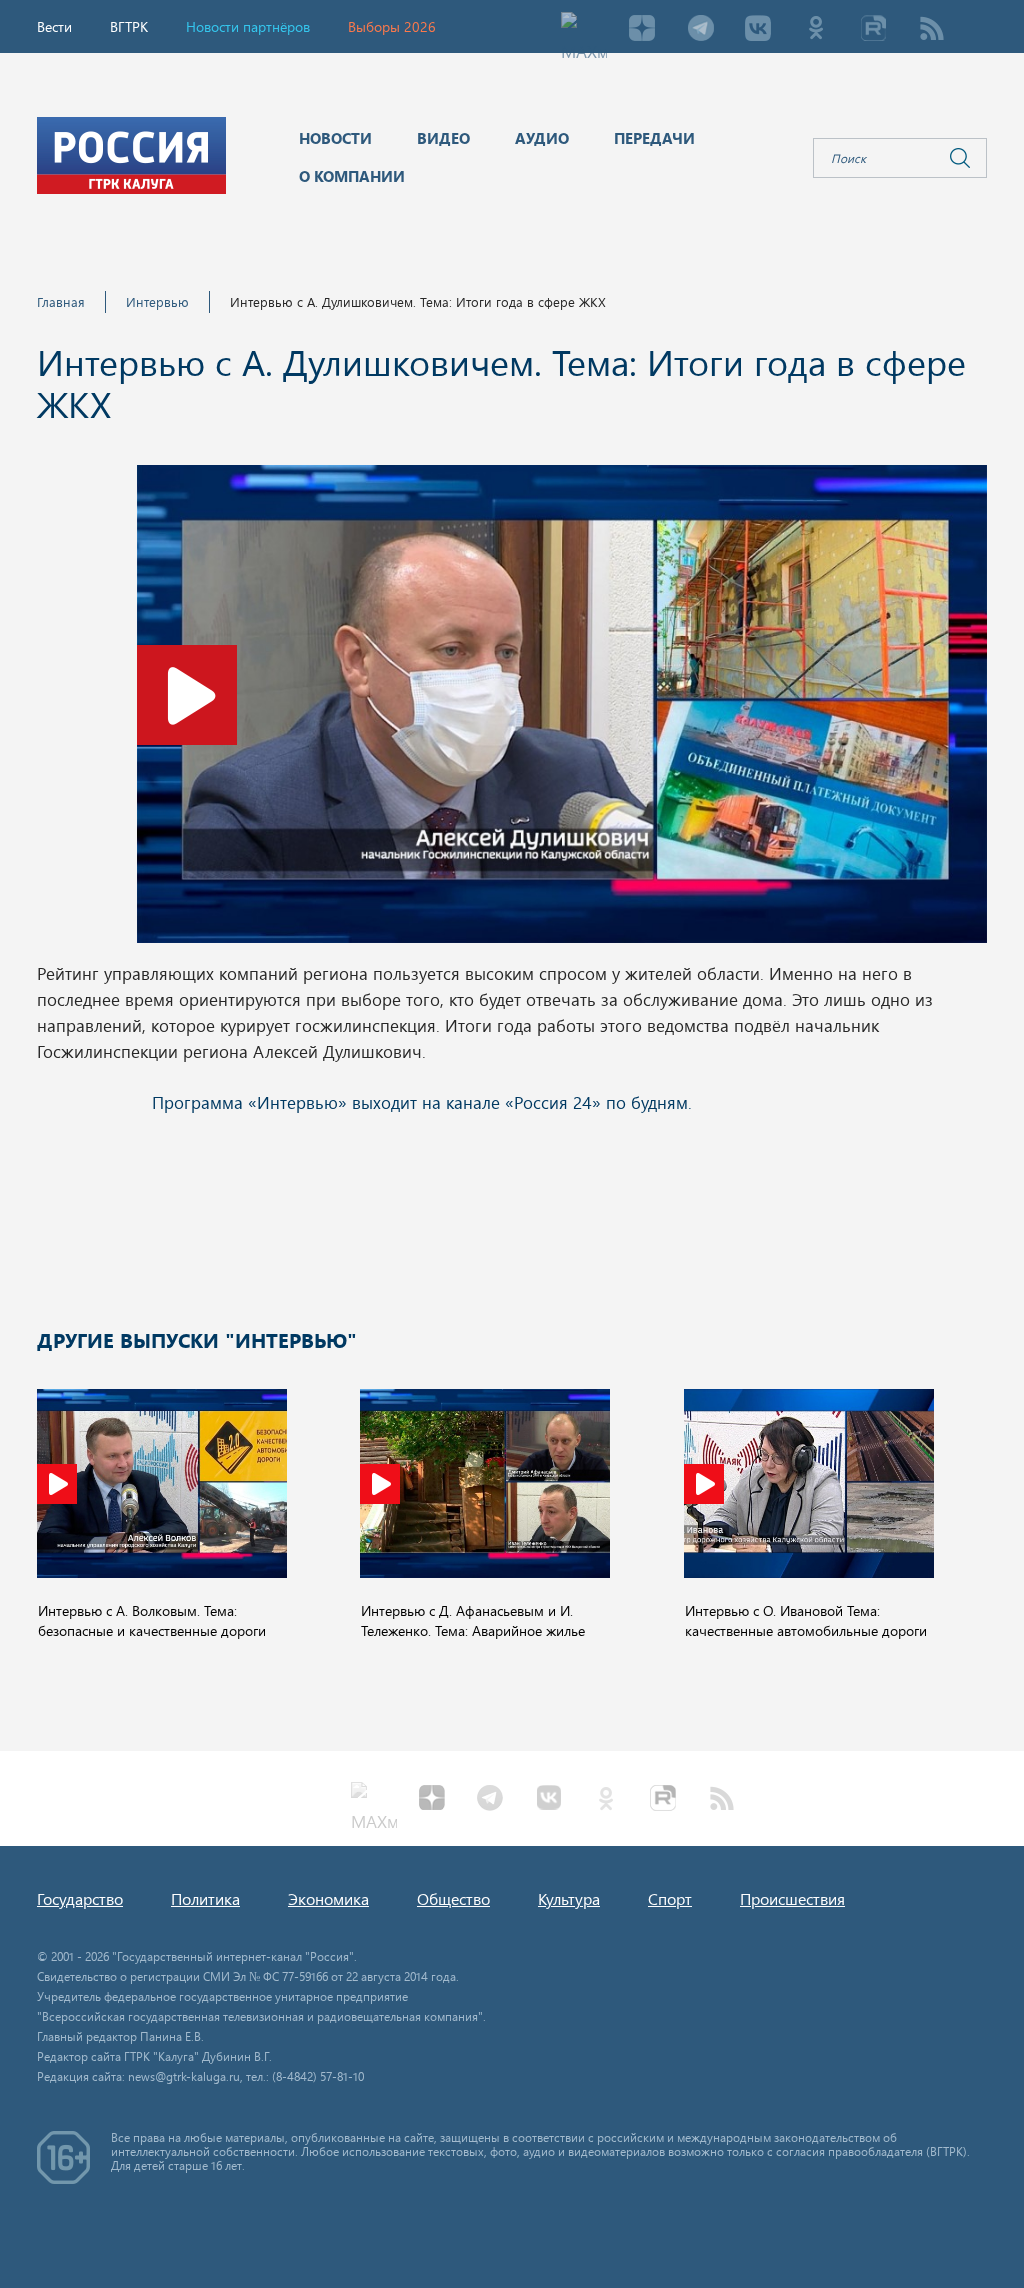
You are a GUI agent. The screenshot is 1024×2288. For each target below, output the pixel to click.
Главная (61, 301)
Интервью (157, 301)
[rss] (932, 30)
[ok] (816, 30)
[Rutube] (874, 30)
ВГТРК (129, 26)
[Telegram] (700, 30)
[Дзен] (642, 30)
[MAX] (584, 30)
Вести (54, 26)
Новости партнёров (248, 26)
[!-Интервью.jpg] (562, 710)
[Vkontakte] (758, 30)
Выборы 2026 (392, 26)
